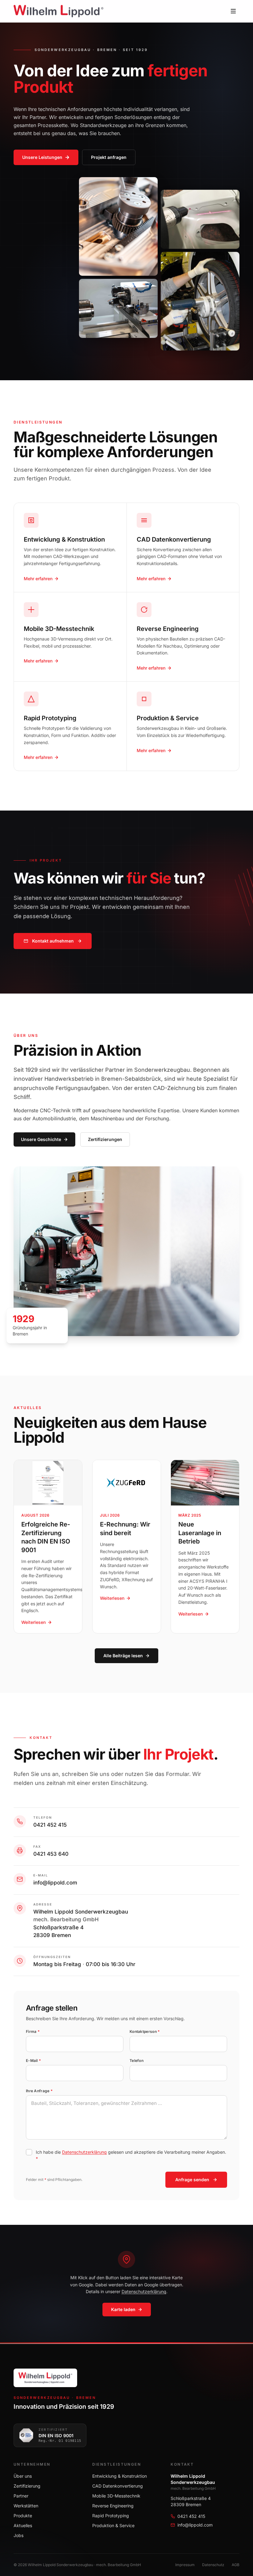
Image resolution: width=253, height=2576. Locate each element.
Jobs (19, 2535)
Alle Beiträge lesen (123, 1656)
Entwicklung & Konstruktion (120, 2476)
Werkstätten (26, 2506)
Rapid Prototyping (111, 2516)
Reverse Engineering (113, 2506)
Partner (21, 2496)
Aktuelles (23, 2525)
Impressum (185, 2565)
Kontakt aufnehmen (53, 941)
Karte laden (123, 2309)
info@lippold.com (55, 1883)
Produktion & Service (113, 2525)
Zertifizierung (27, 2486)
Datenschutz (213, 2565)
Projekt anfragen (109, 157)
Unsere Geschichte (41, 1139)
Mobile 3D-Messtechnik (116, 2496)
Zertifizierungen (105, 1139)
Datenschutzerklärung (84, 2152)
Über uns (23, 2476)
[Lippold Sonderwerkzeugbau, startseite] (58, 11)
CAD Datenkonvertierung (118, 2486)
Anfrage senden (192, 2180)
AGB (236, 2565)
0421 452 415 (50, 1825)
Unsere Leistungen (42, 157)
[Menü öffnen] (233, 11)
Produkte (23, 2516)
